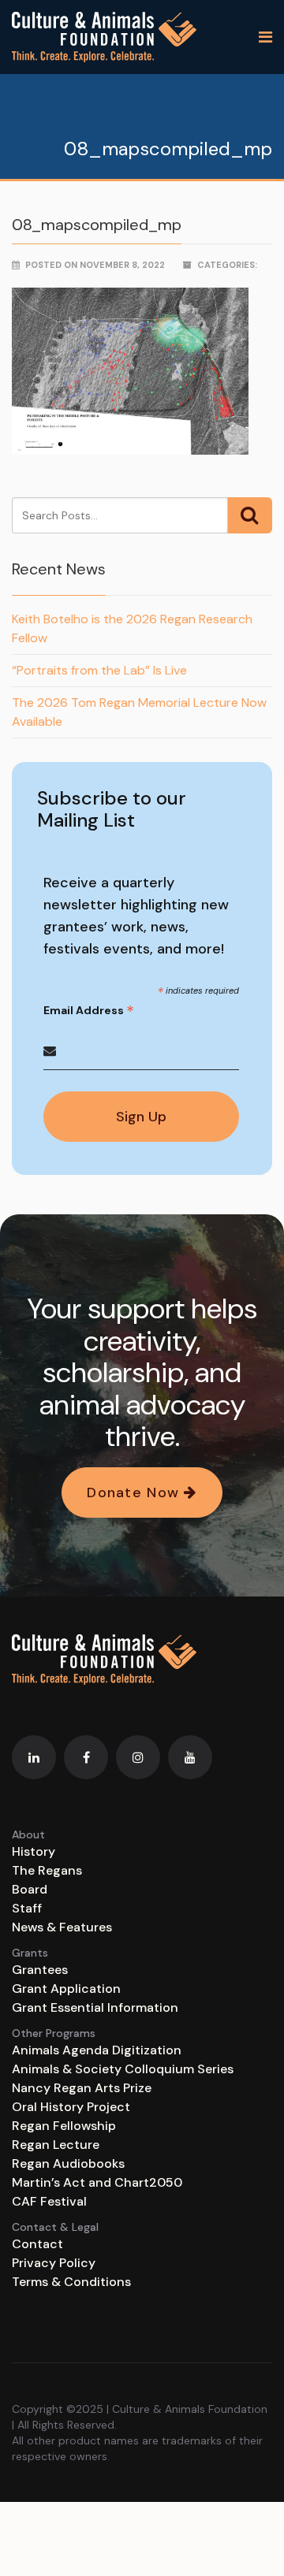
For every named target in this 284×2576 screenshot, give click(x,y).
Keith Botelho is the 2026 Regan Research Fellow (132, 628)
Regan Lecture (56, 2145)
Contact (37, 2244)
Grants (30, 1953)
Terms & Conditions (71, 2282)
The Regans (47, 1870)
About (28, 1834)
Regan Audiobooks (68, 2163)
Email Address (89, 1011)
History (34, 1851)
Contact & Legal (55, 2227)
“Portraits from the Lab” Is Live (99, 670)
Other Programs (54, 2033)
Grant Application (66, 1989)
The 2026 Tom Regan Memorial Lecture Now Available (139, 712)
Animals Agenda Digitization (97, 2050)
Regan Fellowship (64, 2126)
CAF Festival (49, 2201)
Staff (27, 1908)
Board (30, 1889)
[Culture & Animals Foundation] (104, 37)
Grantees (40, 1970)
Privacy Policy (54, 2263)
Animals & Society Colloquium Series (123, 2069)
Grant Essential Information (95, 2007)
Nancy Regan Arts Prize (82, 2088)
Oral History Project (71, 2107)
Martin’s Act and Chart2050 (97, 2182)
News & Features (62, 1927)
